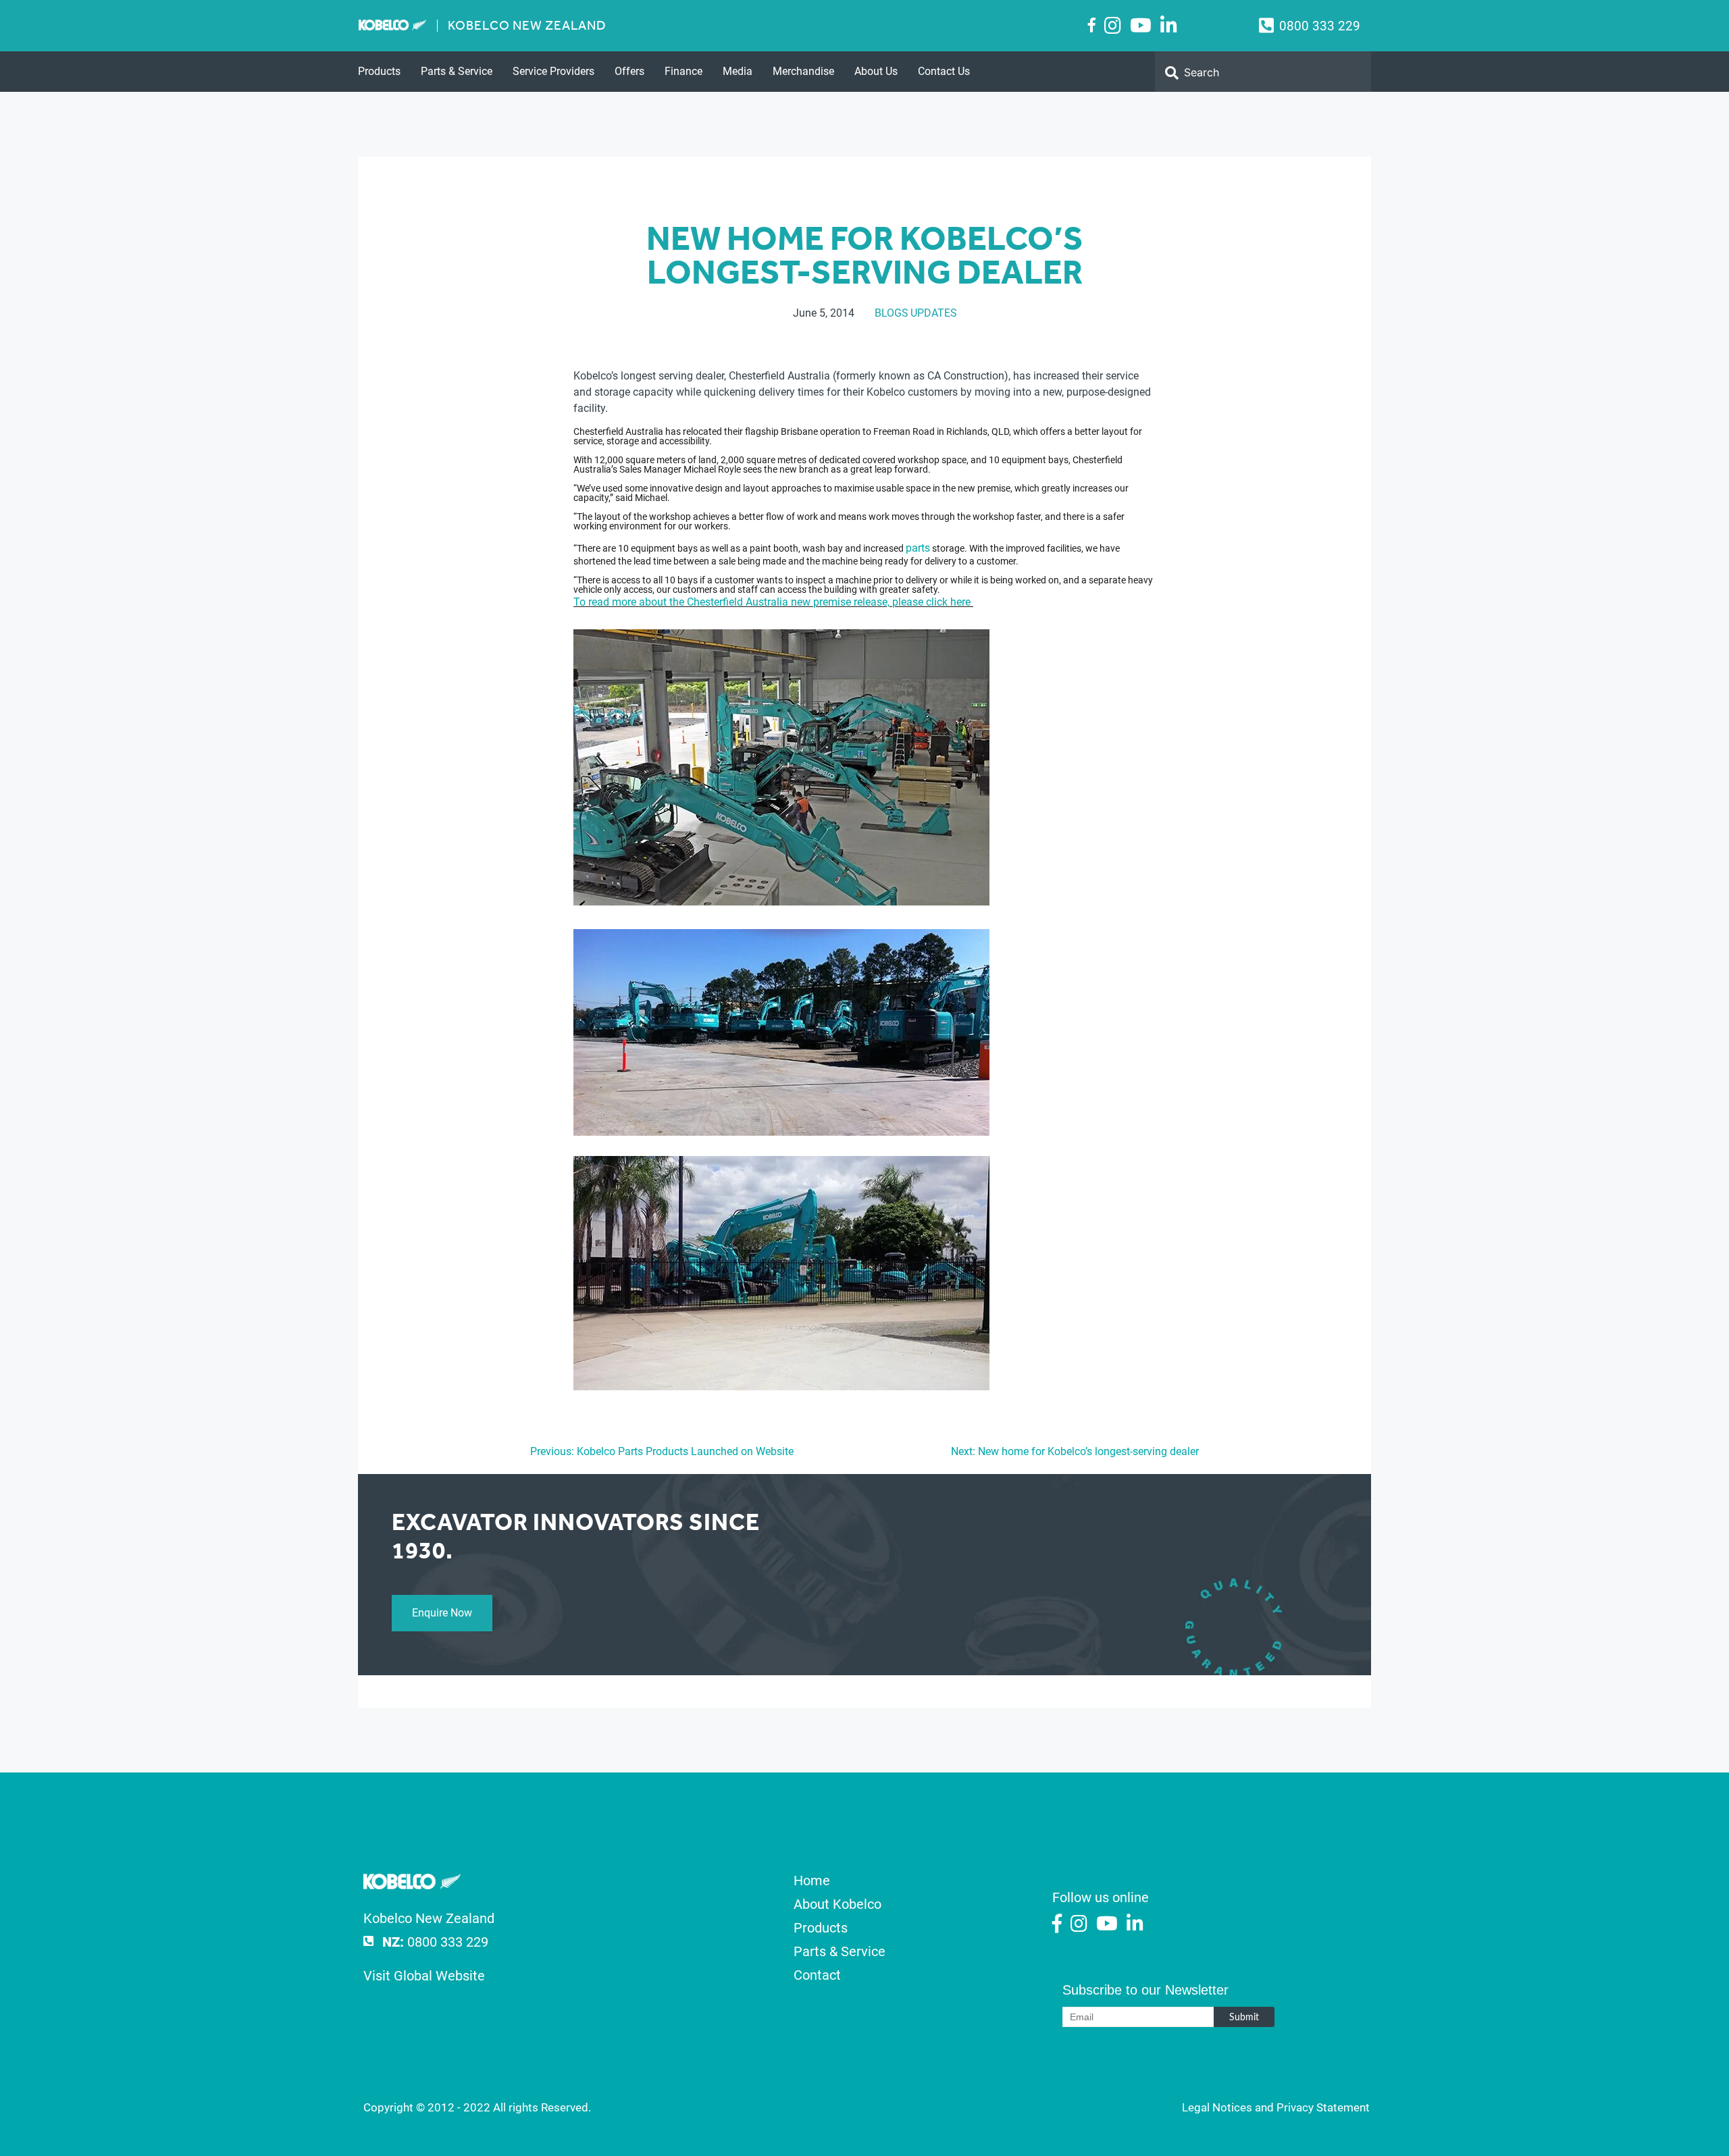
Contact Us (944, 71)
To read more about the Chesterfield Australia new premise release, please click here (773, 602)
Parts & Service (457, 71)
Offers (629, 71)
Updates (934, 313)
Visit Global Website (424, 1976)
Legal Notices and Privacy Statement (1276, 2107)
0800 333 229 (1320, 26)
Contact (817, 1975)
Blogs (892, 313)
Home (812, 1881)
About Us (876, 71)
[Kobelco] (412, 1885)
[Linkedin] (1169, 26)
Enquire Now (442, 1613)
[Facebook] (1092, 25)
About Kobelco (837, 1904)
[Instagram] (1113, 26)
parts (918, 548)
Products (379, 71)
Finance (683, 71)
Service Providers (553, 71)
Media (738, 71)
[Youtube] (1141, 26)
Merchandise (803, 71)
